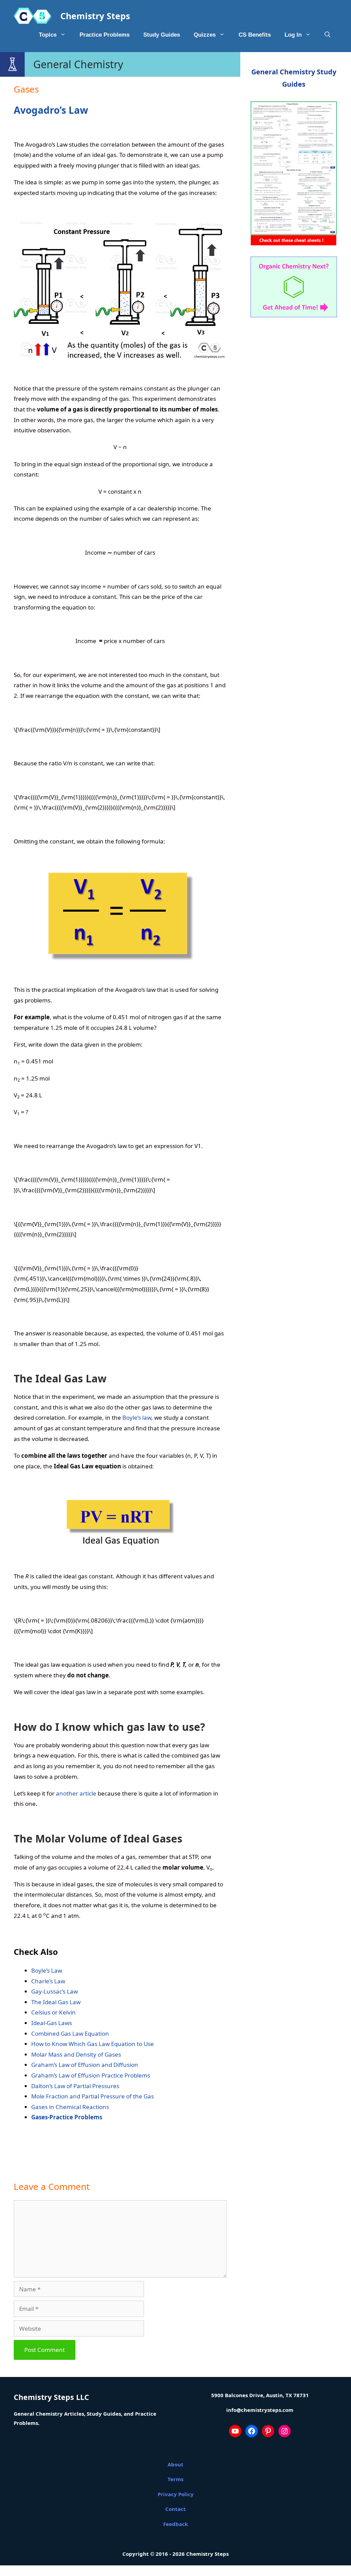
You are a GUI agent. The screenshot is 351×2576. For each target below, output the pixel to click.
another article (76, 1793)
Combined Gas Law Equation (70, 2033)
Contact (175, 2509)
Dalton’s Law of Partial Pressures (75, 2086)
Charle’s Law (48, 1981)
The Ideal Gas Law (56, 2002)
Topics (48, 35)
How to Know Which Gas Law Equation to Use (93, 2044)
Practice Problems (105, 35)
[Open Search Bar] (328, 35)
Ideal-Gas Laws (52, 2023)
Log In (293, 35)
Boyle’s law (137, 1418)
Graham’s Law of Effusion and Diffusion (85, 2065)
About (175, 2464)
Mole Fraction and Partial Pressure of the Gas (93, 2096)
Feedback (175, 2524)
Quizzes (205, 35)
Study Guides (162, 35)
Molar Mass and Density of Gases (76, 2054)
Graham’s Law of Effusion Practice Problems (91, 2075)
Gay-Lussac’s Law (55, 1991)
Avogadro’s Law (51, 110)
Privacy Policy (176, 2494)
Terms (175, 2479)
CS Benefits (255, 35)
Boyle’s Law (47, 1970)
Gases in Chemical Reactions (70, 2107)
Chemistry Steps (95, 16)
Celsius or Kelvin (53, 2012)
